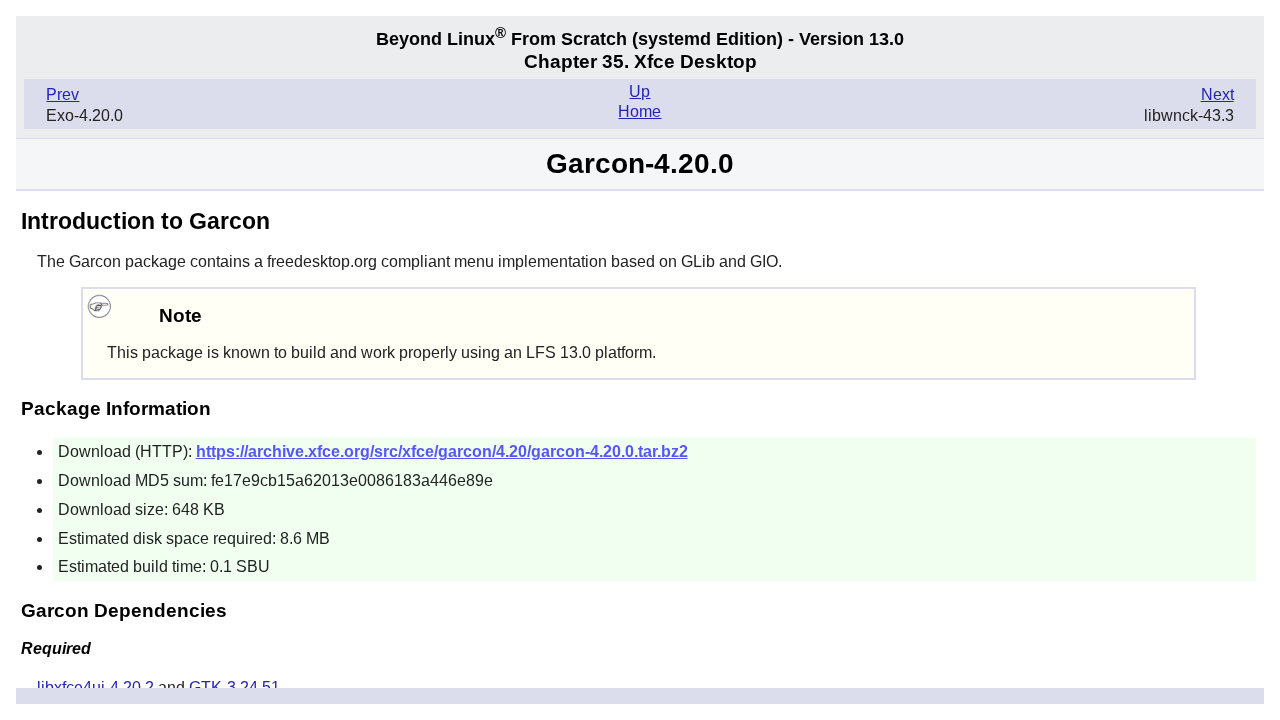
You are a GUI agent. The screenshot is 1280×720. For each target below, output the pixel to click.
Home (639, 111)
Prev (62, 94)
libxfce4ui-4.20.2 (95, 687)
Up (639, 91)
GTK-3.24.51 (234, 687)
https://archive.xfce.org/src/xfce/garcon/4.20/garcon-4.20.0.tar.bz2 (442, 451)
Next (1217, 94)
